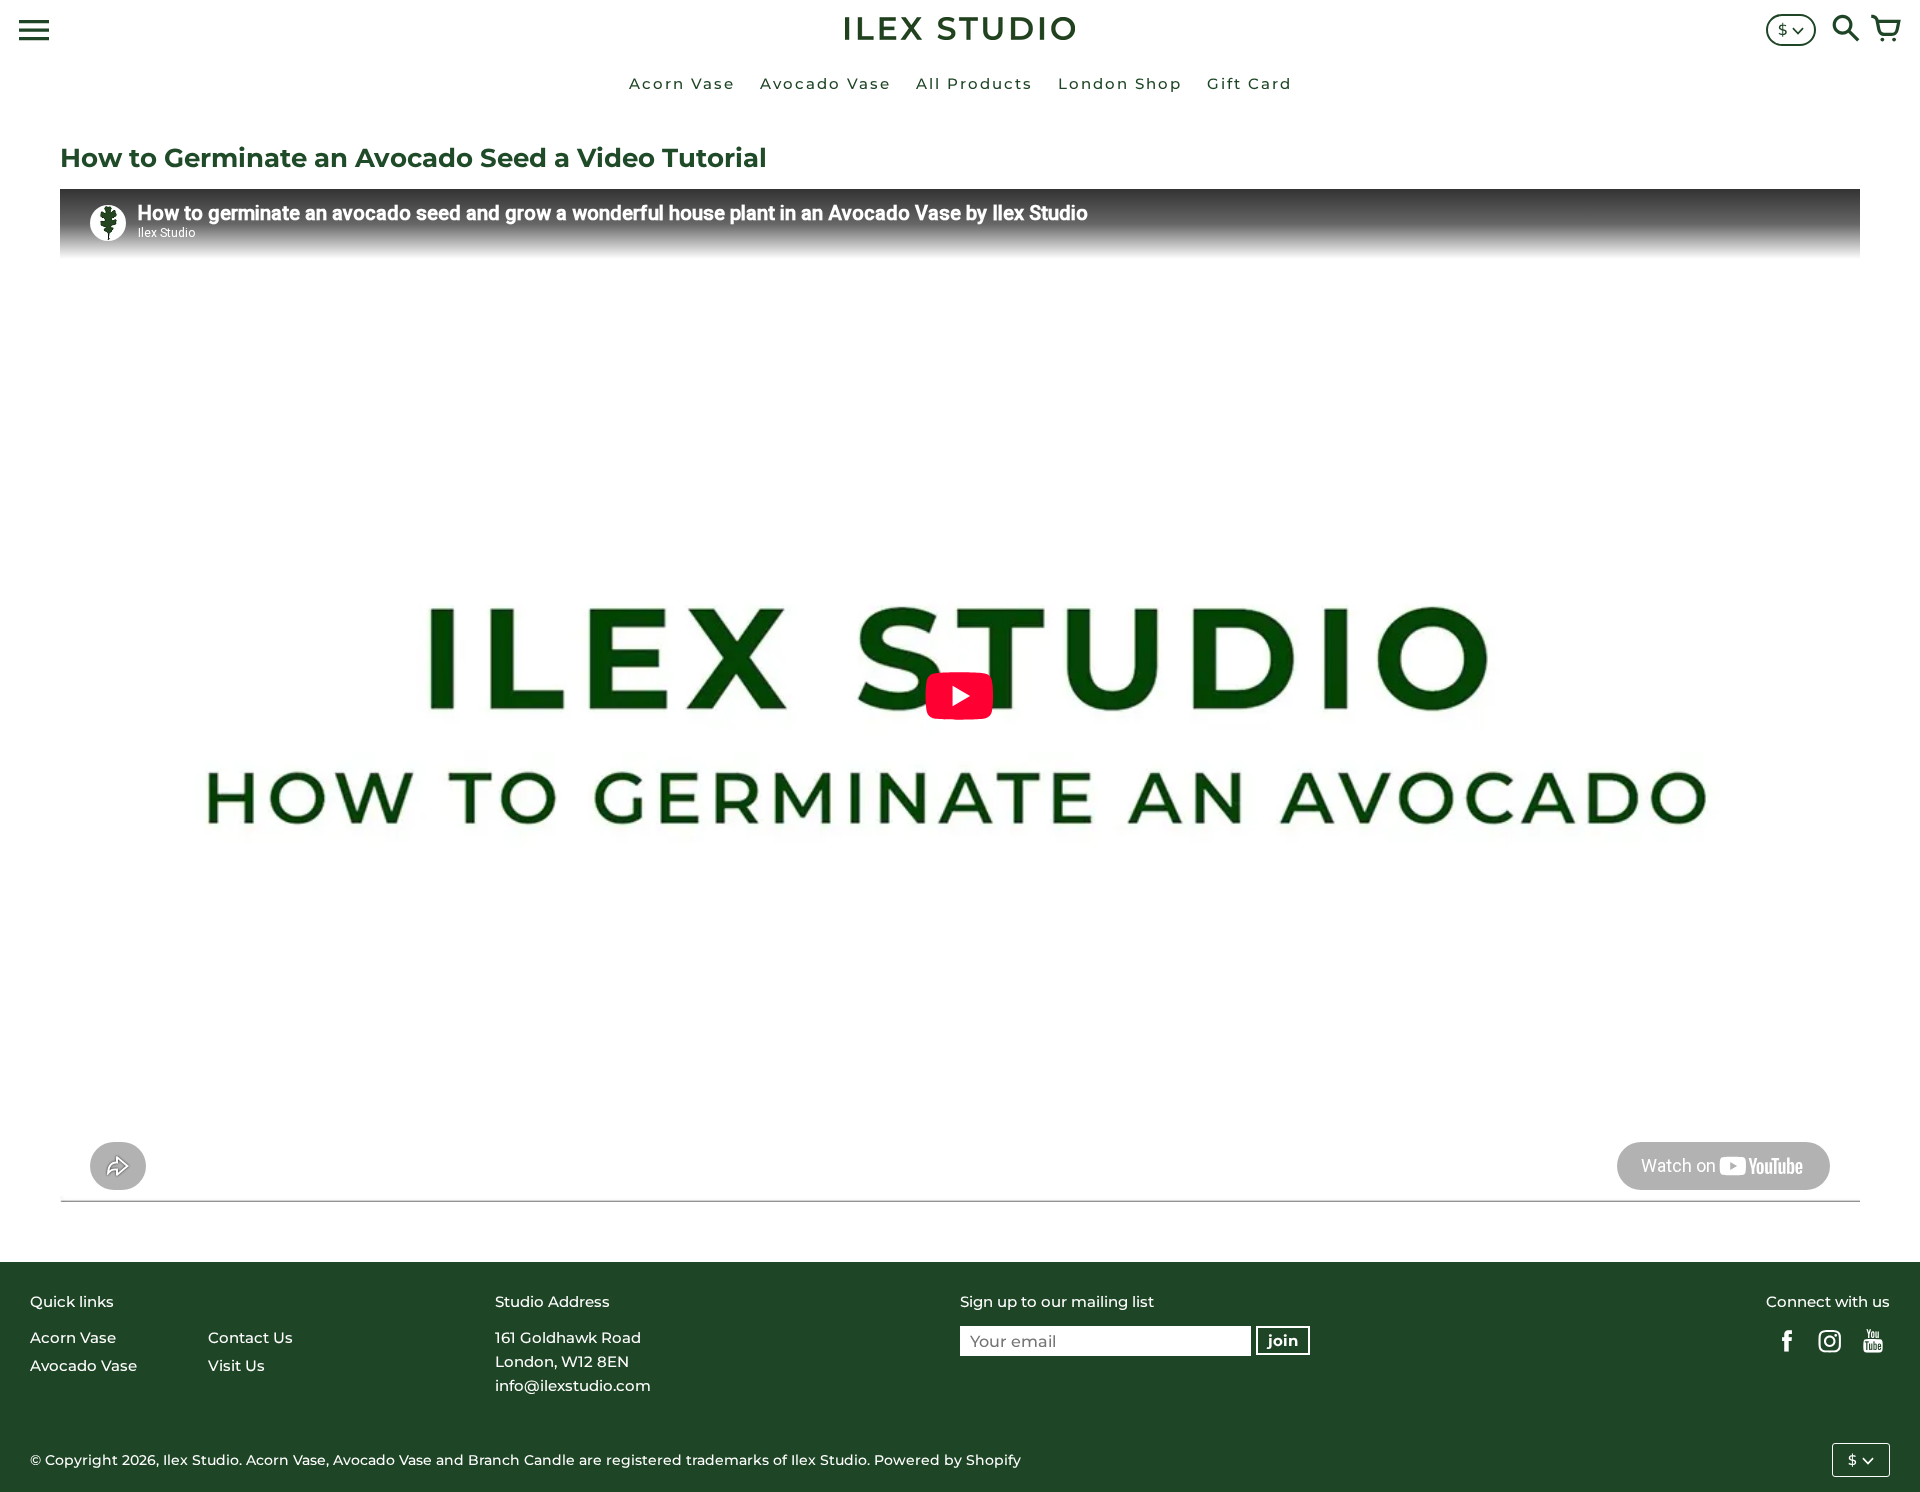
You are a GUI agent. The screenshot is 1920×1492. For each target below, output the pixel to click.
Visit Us (236, 1365)
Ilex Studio (201, 1460)
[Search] (1846, 30)
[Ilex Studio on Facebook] (1787, 1354)
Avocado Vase (83, 1365)
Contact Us (250, 1337)
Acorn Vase (73, 1337)
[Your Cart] (1886, 30)
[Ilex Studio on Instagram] (1830, 1354)
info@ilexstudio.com (573, 1385)
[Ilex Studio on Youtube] (1873, 1354)
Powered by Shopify (947, 1460)
